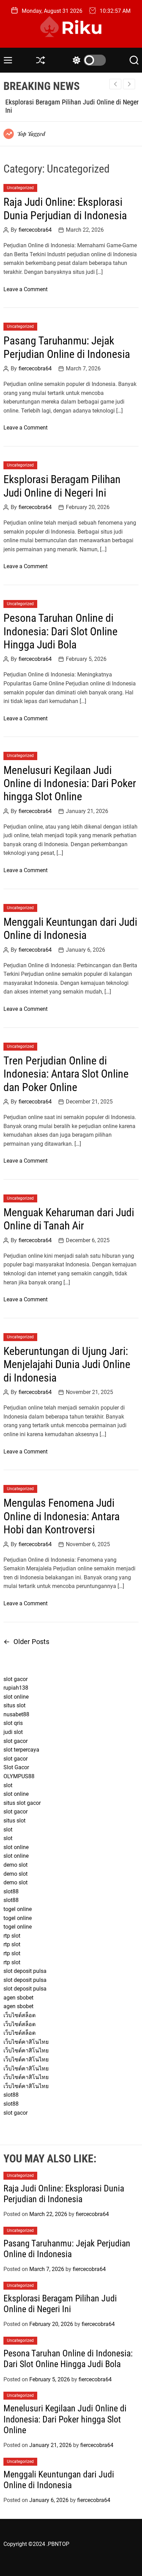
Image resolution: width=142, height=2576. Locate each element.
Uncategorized (20, 188)
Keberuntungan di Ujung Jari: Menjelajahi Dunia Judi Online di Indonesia (67, 1364)
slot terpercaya (21, 1750)
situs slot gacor (22, 1803)
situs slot (14, 1705)
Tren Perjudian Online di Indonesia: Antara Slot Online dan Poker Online (66, 1074)
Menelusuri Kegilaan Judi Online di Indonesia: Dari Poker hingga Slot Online (70, 783)
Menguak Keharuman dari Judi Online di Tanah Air (69, 1219)
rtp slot (12, 1936)
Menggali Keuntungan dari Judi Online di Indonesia (70, 929)
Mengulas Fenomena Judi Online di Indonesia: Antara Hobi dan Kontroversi (62, 1516)
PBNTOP (59, 2544)
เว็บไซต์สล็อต (19, 2015)
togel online (18, 1909)
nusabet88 (16, 1714)
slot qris (13, 1723)
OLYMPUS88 (19, 1776)
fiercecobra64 (35, 230)
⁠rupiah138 (16, 1688)
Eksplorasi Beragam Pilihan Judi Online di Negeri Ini (62, 486)
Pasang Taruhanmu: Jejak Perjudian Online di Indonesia (67, 347)
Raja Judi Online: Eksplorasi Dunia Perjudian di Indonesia (65, 209)
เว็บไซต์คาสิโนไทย (26, 2042)
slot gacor (16, 1679)
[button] (129, 84)
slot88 (11, 1891)
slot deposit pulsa (25, 1971)
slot (8, 1785)
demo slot (16, 1865)
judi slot (13, 1732)
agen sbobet (18, 1998)
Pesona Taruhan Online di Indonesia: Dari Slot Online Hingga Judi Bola (60, 631)
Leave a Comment (26, 289)
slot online (16, 1697)
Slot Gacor (16, 1767)
